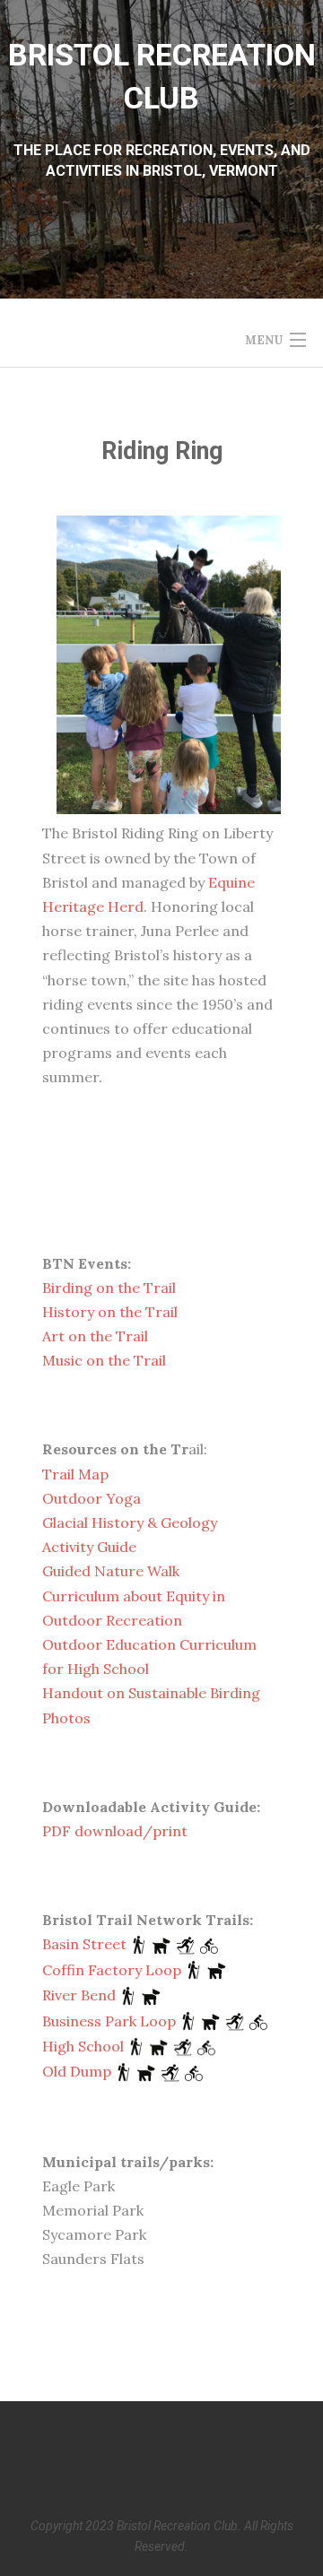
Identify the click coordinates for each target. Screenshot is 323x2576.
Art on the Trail (95, 1336)
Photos (66, 1718)
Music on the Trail (104, 1360)
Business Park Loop (109, 2021)
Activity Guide (89, 1547)
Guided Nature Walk (111, 1571)
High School (83, 2046)
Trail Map (75, 1474)
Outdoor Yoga (92, 1498)
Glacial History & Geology (130, 1522)
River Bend (79, 1995)
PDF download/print (115, 1831)
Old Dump (77, 2071)
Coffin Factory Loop (112, 1970)
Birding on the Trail (109, 1288)
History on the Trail (110, 1312)
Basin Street (84, 1944)
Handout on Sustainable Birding (151, 1693)
